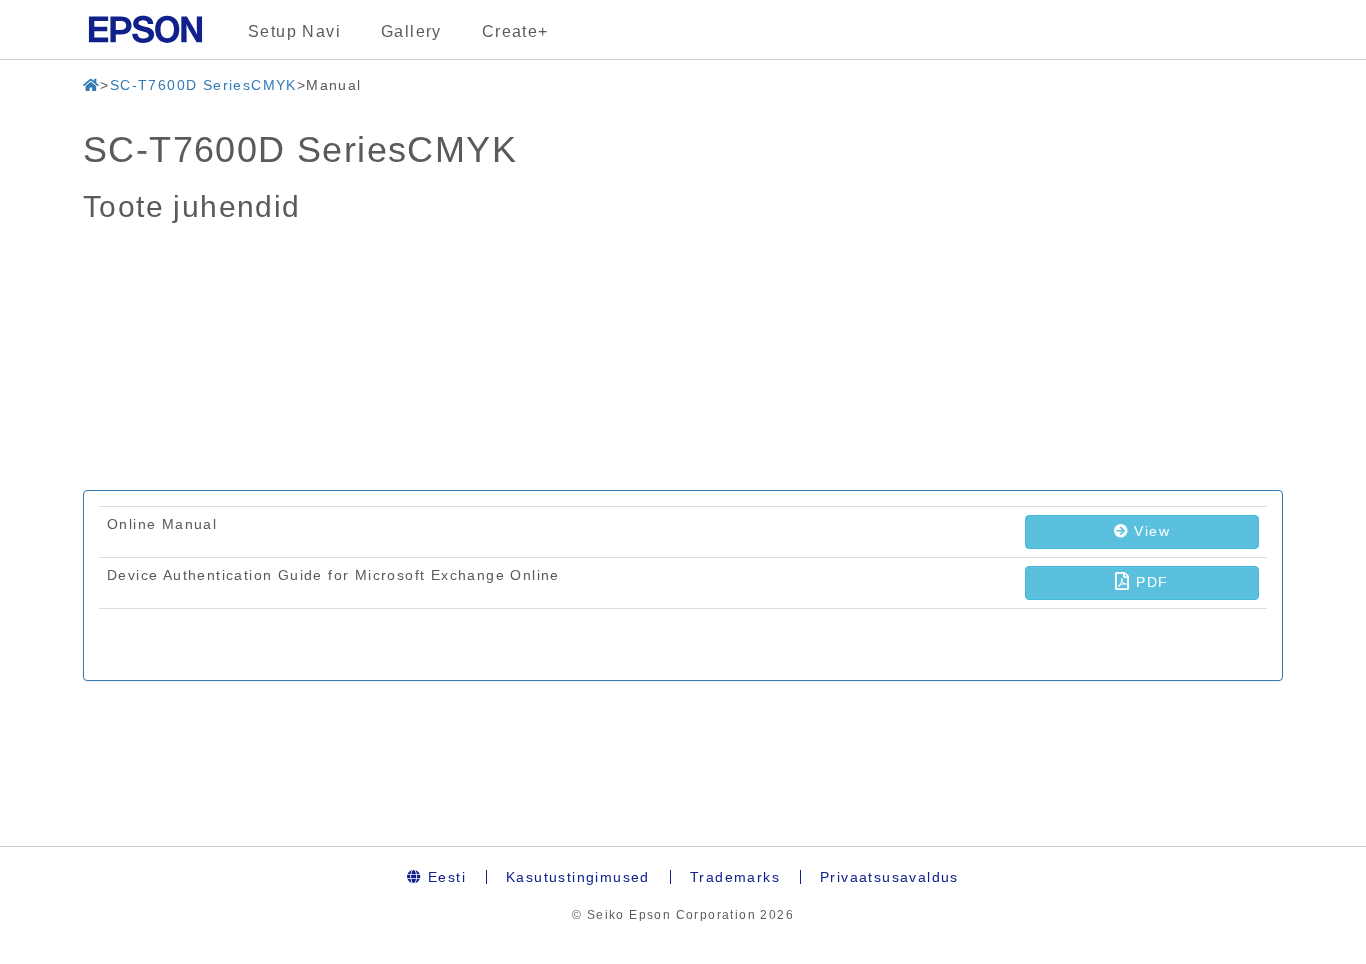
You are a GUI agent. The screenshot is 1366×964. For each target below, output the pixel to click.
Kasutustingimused (578, 877)
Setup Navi (294, 31)
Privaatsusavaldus (889, 877)
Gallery (411, 31)
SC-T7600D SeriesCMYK (203, 85)
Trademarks (735, 877)
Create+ (515, 31)
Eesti (444, 877)
